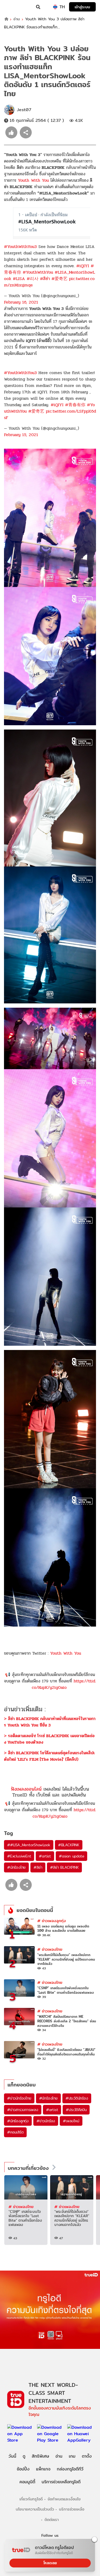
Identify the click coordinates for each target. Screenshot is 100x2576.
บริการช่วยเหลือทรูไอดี (61, 2482)
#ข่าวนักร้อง (46, 2121)
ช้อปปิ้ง (23, 2469)
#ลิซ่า (45, 279)
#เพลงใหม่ (71, 2121)
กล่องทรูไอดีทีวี (70, 2469)
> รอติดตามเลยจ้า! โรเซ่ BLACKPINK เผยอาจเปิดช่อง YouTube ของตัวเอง (49, 1739)
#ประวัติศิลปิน (76, 2110)
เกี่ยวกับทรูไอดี (31, 2499)
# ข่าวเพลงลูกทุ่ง (52, 1921)
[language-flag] (55, 7)
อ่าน (17, 19)
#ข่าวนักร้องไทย (19, 2098)
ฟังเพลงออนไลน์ (26, 1789)
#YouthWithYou (38, 272)
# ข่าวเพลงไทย (50, 1949)
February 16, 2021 (21, 302)
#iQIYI (83, 266)
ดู (24, 2456)
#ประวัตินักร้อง (77, 2098)
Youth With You (33, 180)
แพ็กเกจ (43, 2469)
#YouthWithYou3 (20, 247)
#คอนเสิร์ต (15, 2132)
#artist (45, 1856)
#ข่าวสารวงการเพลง (23, 2110)
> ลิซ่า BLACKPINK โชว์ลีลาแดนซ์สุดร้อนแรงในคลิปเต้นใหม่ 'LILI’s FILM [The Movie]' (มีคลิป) (49, 1756)
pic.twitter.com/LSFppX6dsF (50, 414)
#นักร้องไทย (16, 1867)
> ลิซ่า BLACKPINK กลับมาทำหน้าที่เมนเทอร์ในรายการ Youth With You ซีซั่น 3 (50, 1722)
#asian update (71, 1856)
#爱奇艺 (59, 279)
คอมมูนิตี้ (27, 2482)
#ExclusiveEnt (19, 1856)
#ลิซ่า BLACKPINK (64, 1867)
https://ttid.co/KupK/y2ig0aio (64, 1684)
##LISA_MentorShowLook (29, 1845)
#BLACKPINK (69, 1845)
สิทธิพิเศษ (40, 2456)
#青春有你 (75, 405)
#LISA (19, 279)
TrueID (15, 7)
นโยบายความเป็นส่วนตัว (35, 2509)
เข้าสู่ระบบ (82, 7)
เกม (72, 2456)
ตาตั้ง (87, 2456)
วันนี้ (12, 2456)
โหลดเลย (50, 2563)
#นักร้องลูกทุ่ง (18, 2121)
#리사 (33, 279)
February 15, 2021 (21, 435)
